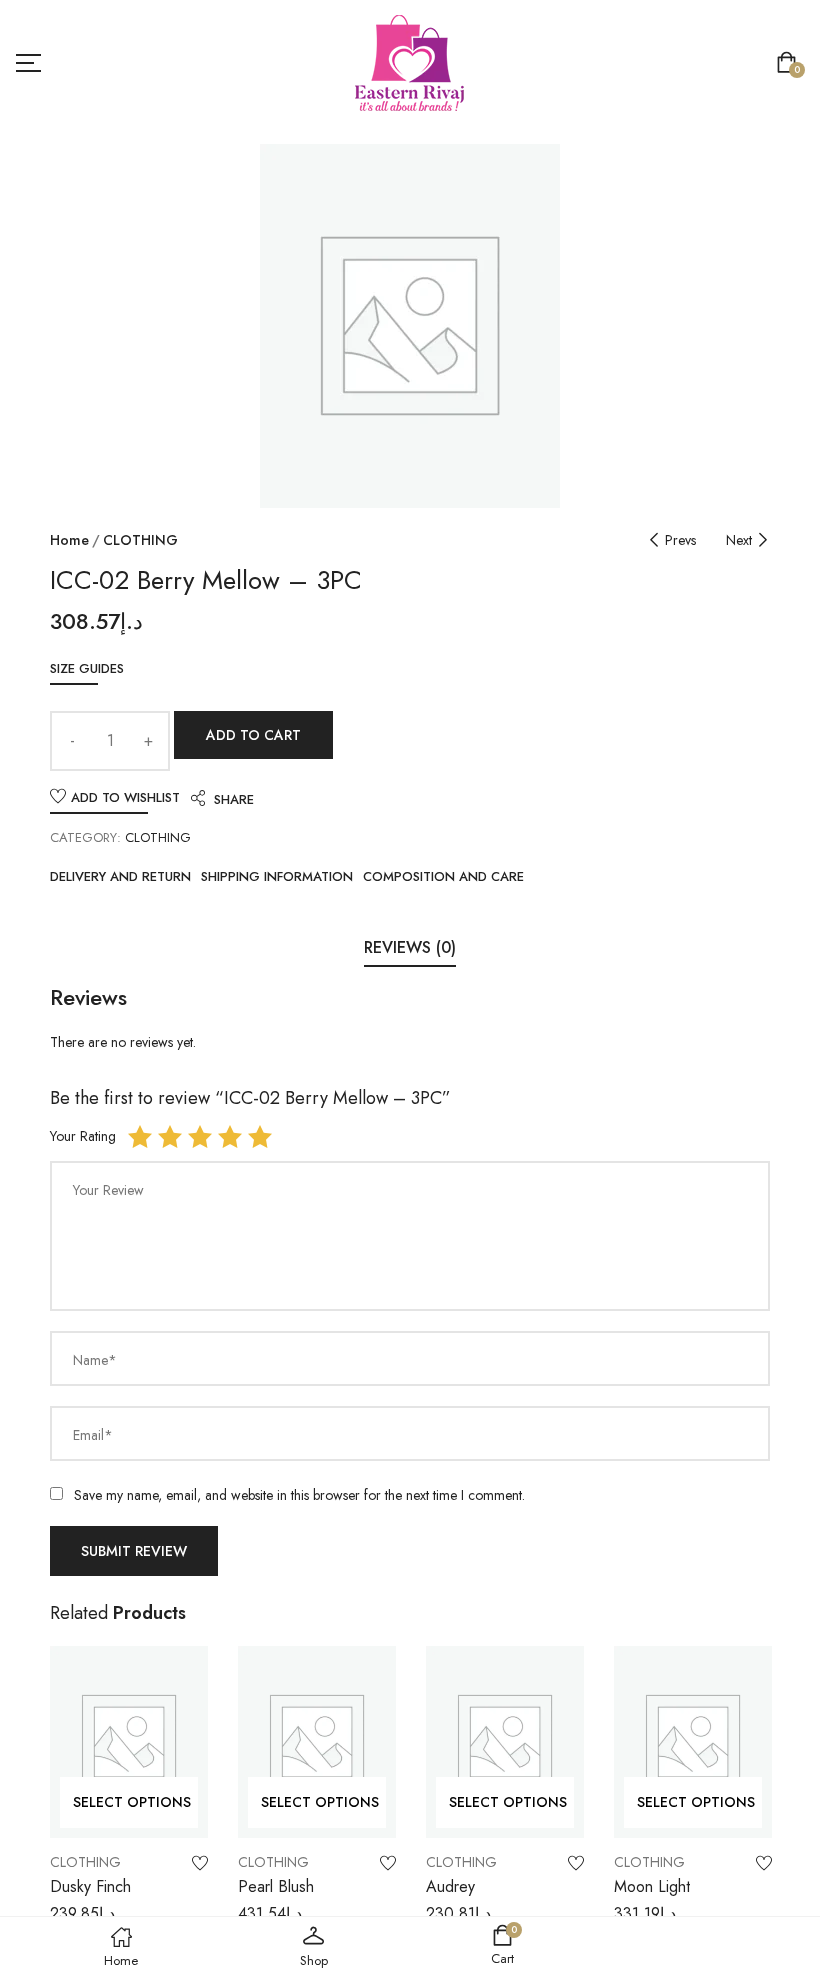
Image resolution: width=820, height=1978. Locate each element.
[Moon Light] (693, 1742)
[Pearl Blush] (317, 1742)
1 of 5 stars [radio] (140, 1137)
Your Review (108, 1190)
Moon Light (652, 1886)
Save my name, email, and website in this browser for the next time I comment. (299, 1495)
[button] (790, 64)
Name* (95, 1360)
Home (69, 540)
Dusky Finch (90, 1886)
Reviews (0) (410, 947)
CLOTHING (140, 540)
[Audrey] (505, 1742)
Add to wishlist (125, 797)
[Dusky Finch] (129, 1742)
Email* (93, 1435)
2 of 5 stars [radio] (170, 1137)
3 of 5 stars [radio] (200, 1137)
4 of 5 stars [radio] (230, 1137)
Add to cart (253, 735)
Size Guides (87, 668)
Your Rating (83, 1136)
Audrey (450, 1886)
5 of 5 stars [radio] (260, 1137)
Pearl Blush (276, 1886)
